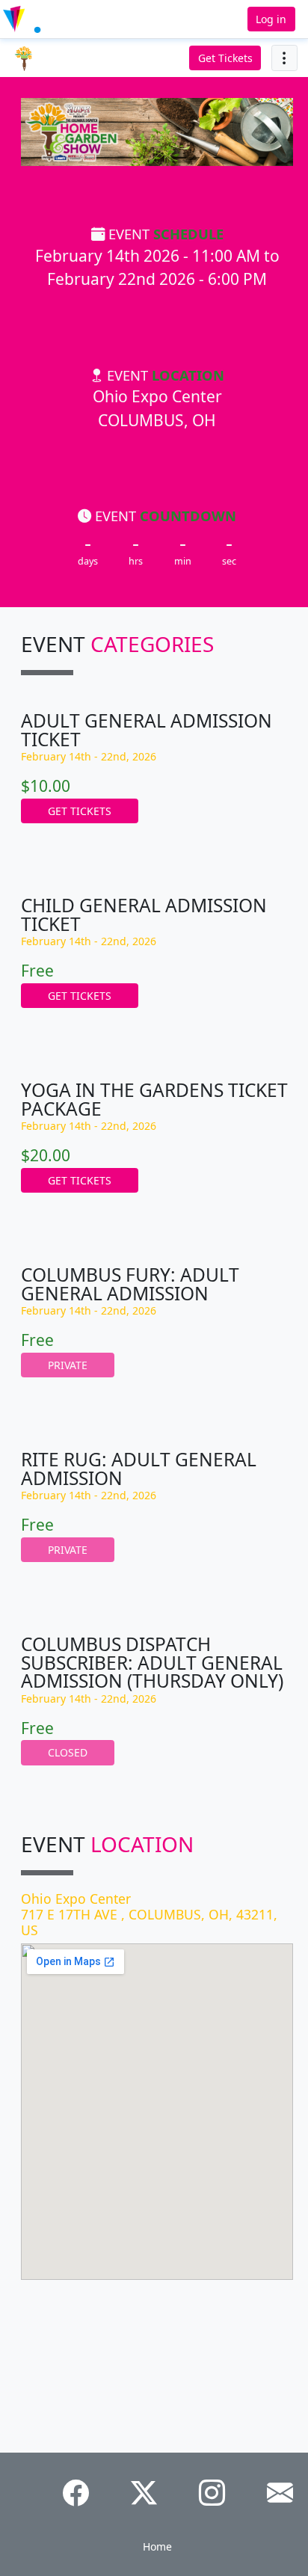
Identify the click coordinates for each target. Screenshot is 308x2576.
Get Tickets (225, 58)
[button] (48, 19)
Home (157, 2546)
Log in (271, 19)
